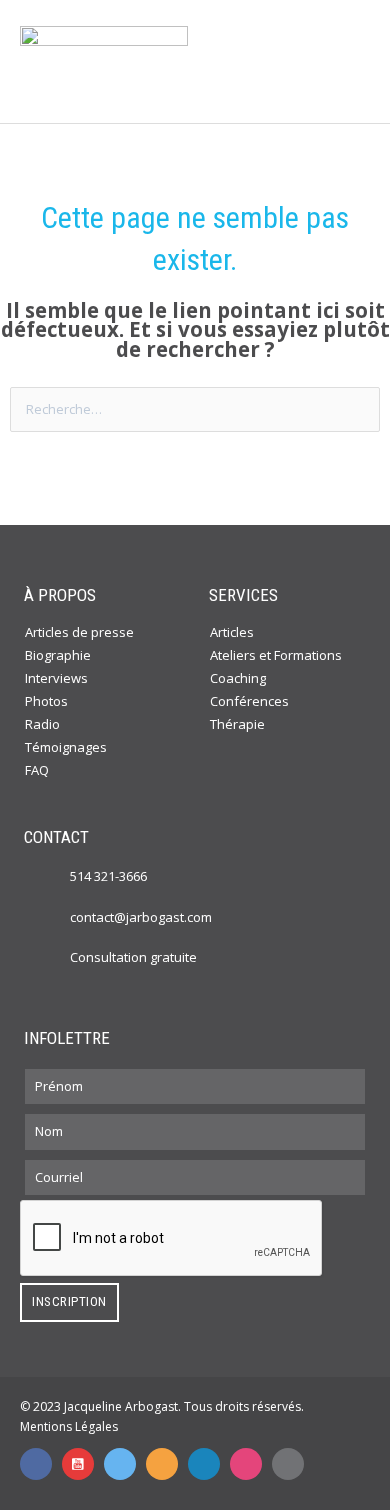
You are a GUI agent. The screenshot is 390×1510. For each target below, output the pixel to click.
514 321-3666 (108, 876)
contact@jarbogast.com (141, 917)
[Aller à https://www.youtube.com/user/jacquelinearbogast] (78, 1464)
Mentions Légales (69, 1426)
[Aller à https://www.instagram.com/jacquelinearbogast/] (246, 1464)
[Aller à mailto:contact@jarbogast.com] (288, 1464)
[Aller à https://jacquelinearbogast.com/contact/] (50, 957)
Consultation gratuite (133, 957)
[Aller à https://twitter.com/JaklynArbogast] (120, 1464)
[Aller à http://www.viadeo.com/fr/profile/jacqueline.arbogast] (162, 1464)
